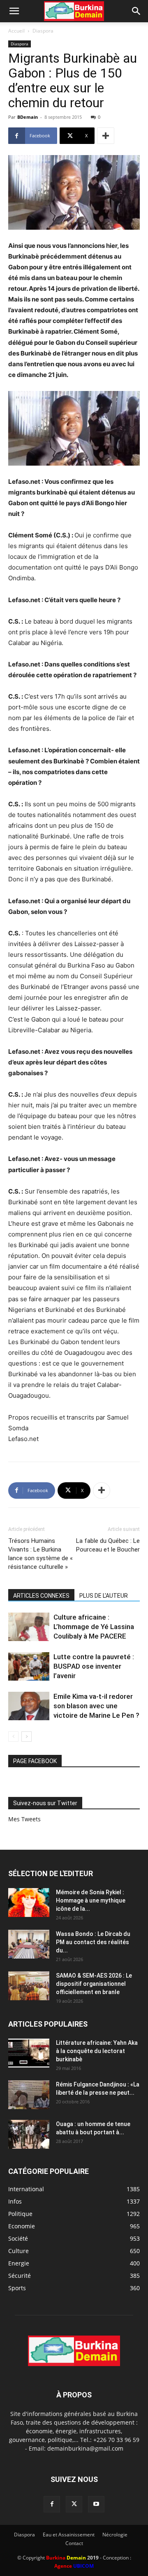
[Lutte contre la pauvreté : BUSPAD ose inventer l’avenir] (29, 1666)
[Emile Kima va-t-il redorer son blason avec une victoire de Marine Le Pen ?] (29, 1706)
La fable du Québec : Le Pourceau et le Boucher (108, 1545)
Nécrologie (115, 2535)
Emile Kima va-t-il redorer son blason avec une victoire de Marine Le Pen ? (96, 1706)
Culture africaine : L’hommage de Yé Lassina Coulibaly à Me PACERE (94, 1627)
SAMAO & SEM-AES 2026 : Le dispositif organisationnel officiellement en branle (94, 1984)
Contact (74, 2543)
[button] (14, 11)
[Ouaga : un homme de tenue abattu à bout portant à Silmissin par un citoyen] (29, 2134)
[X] (74, 2504)
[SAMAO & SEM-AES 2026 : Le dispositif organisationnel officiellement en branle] (29, 1986)
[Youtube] (96, 2504)
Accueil (16, 31)
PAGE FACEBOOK (35, 1761)
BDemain (28, 117)
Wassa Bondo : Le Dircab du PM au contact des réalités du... (93, 1942)
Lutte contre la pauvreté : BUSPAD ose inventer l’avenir (94, 1666)
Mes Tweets (24, 1819)
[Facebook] (52, 2504)
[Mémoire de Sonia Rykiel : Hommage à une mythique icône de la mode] (29, 1903)
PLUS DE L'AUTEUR (104, 1596)
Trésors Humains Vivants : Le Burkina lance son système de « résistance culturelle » (40, 1554)
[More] (106, 136)
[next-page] (27, 1737)
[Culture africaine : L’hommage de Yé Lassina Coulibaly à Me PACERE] (29, 1627)
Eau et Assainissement (69, 2535)
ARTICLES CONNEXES (41, 1596)
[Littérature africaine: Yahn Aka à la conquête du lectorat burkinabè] (29, 2053)
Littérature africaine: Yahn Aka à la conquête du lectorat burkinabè (97, 2051)
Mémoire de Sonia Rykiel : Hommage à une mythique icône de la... (91, 1900)
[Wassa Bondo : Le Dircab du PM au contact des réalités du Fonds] (29, 1944)
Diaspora (43, 31)
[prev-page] (13, 1737)
